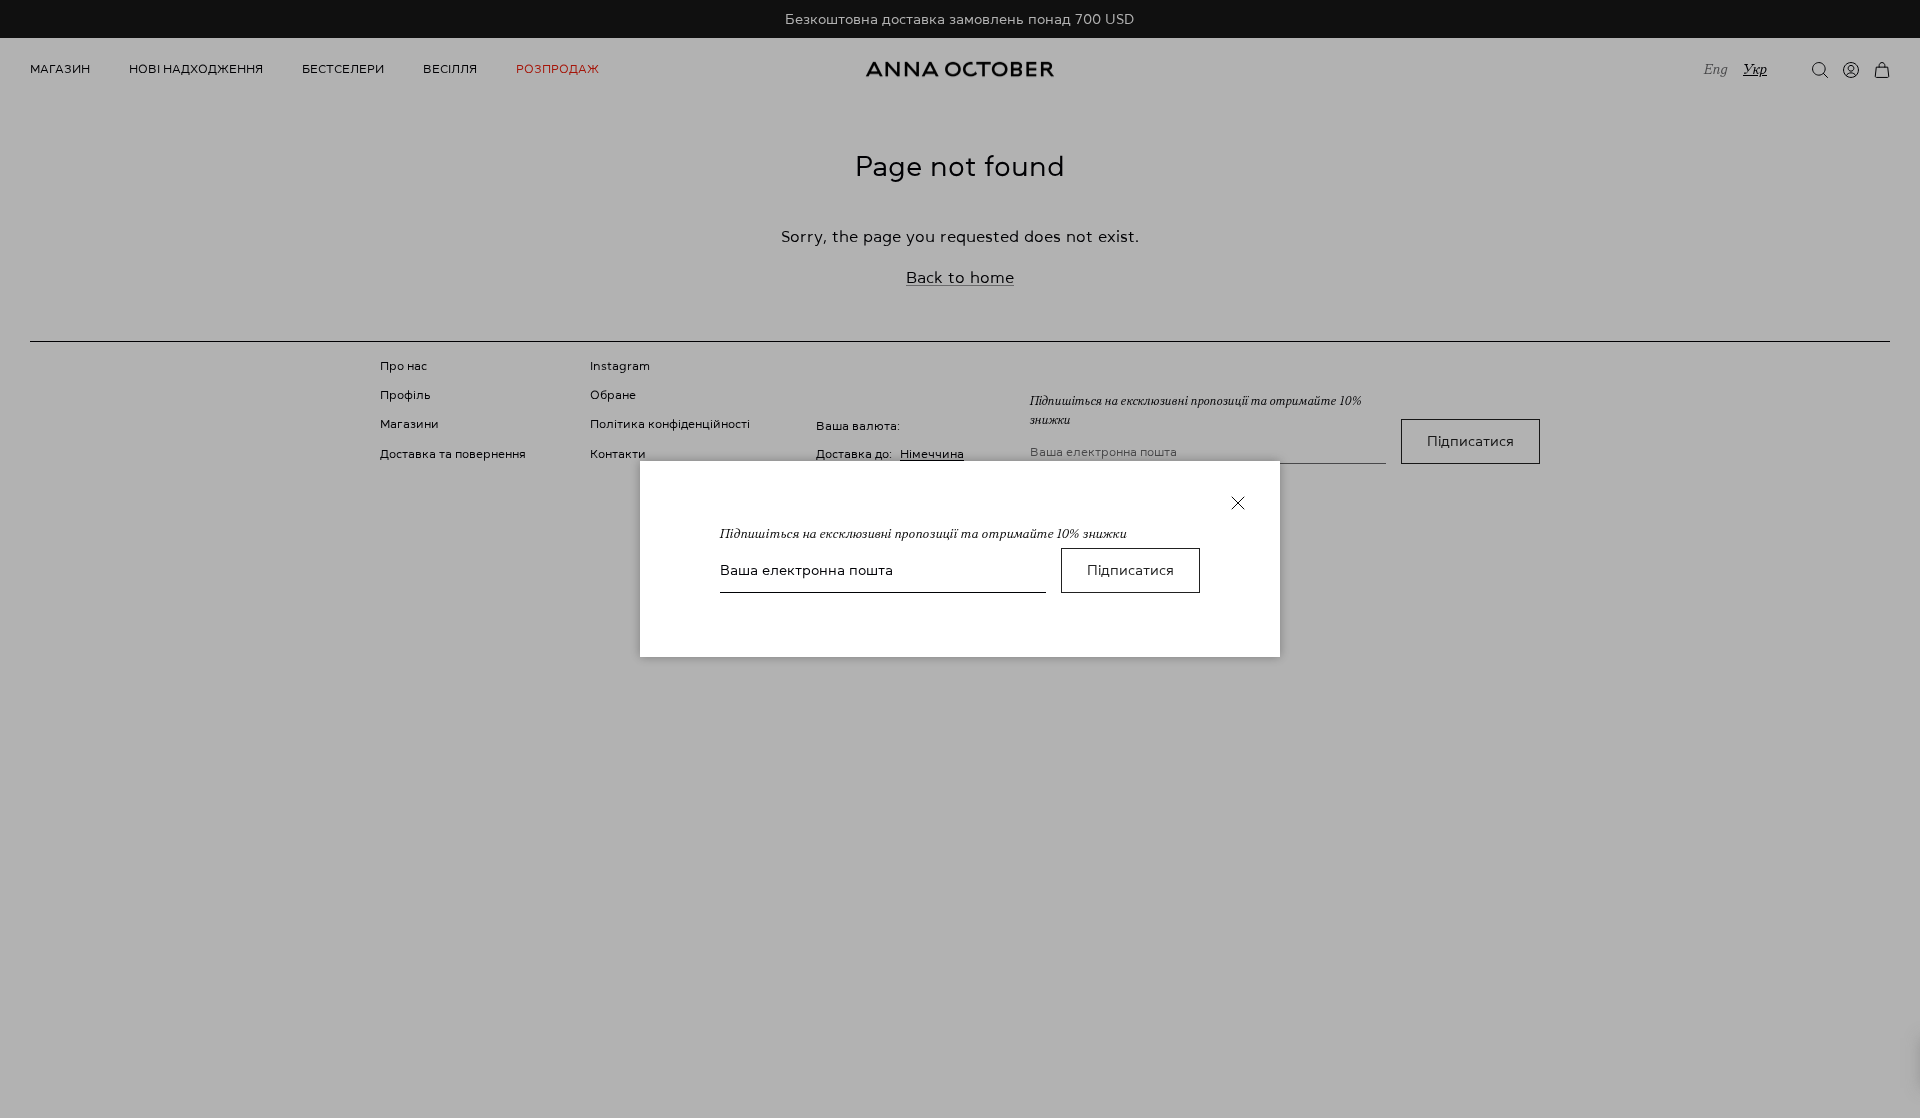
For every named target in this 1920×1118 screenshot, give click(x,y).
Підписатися (1130, 570)
